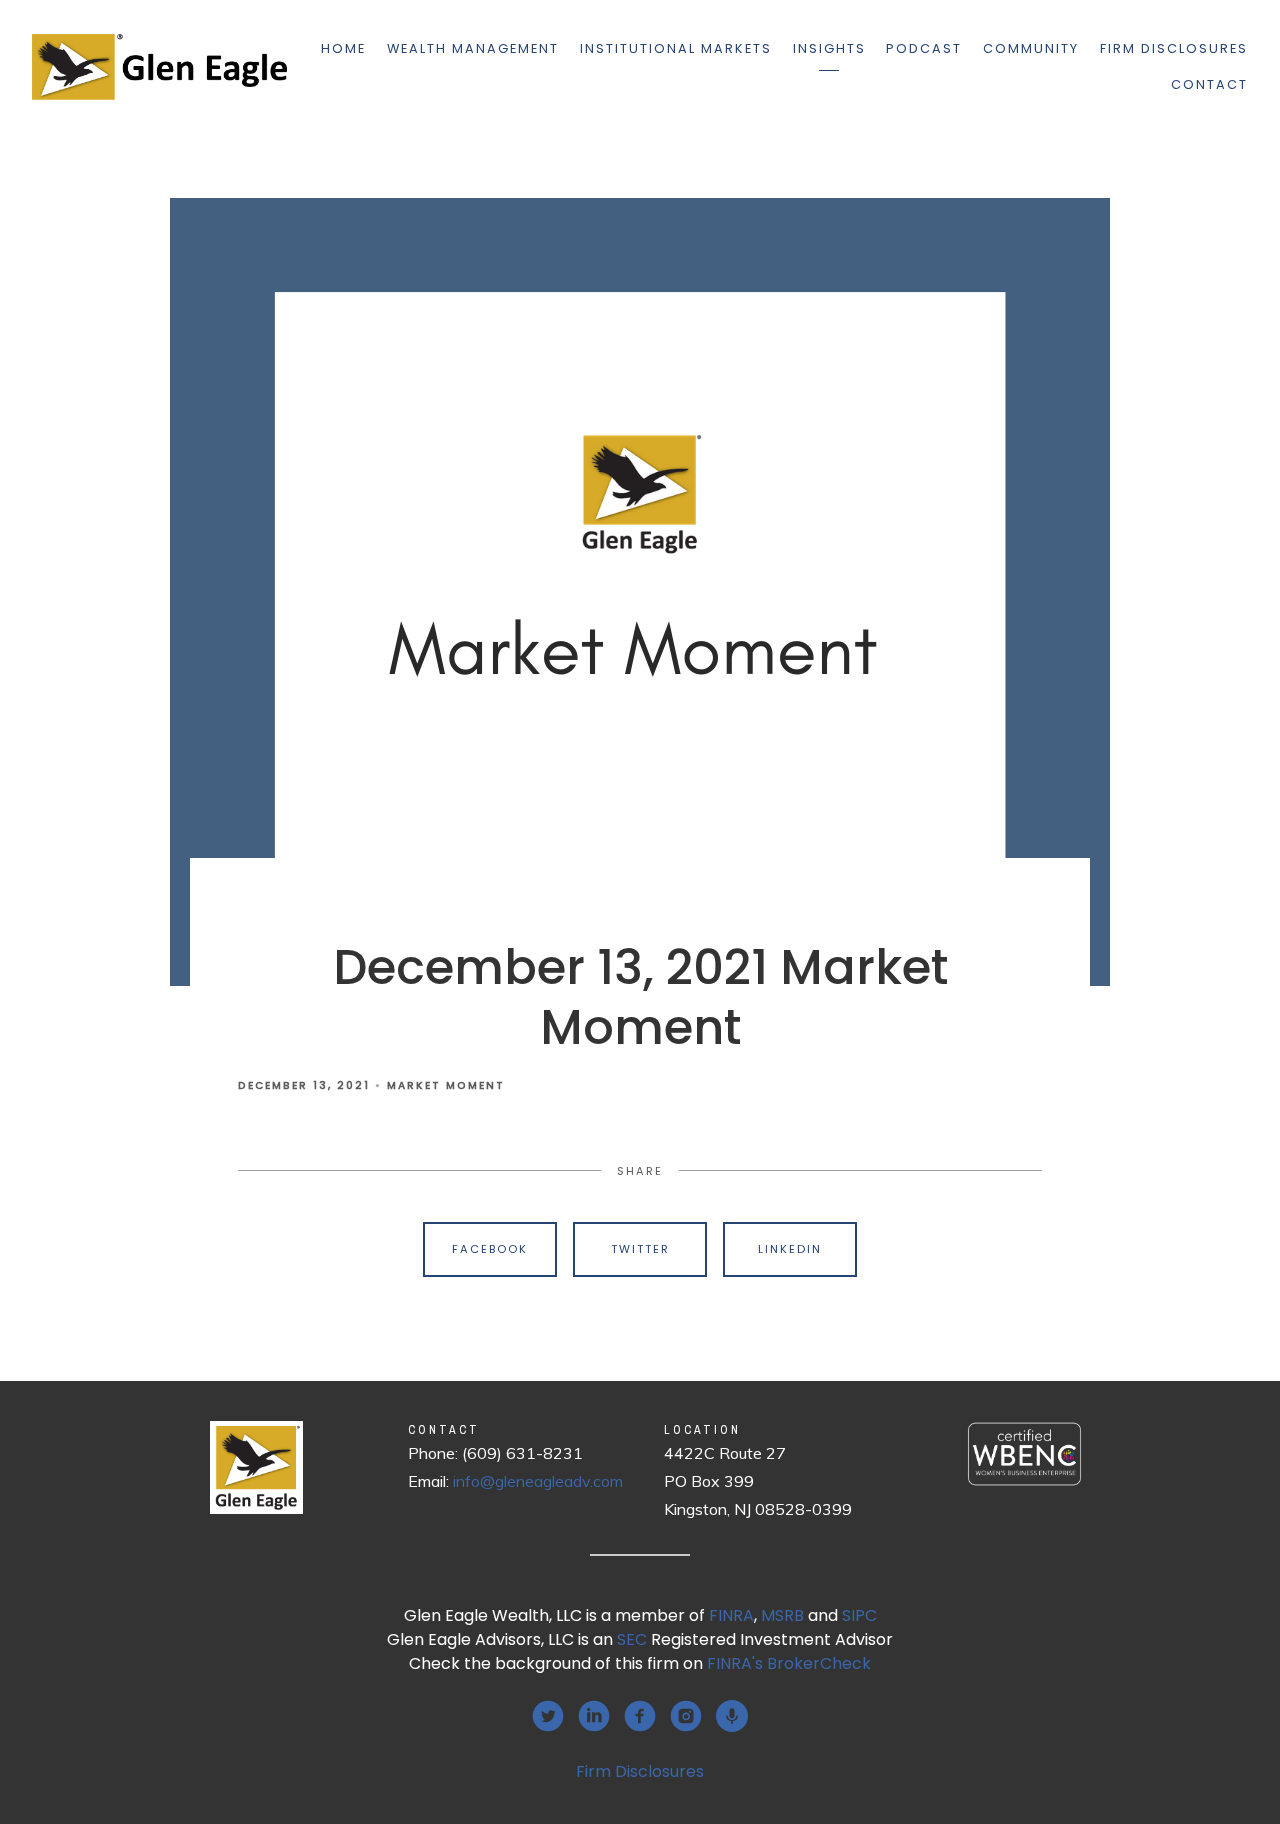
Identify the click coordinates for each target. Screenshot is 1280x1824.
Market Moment (446, 1085)
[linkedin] (594, 1716)
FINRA (731, 1615)
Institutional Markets (676, 48)
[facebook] (640, 1716)
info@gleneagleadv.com (538, 1481)
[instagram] (686, 1716)
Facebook (490, 1249)
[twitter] (548, 1716)
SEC (632, 1639)
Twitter (640, 1249)
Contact (1209, 84)
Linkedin (790, 1249)
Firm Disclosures (1174, 48)
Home (343, 48)
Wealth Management (473, 48)
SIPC (859, 1615)
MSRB (782, 1615)
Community (1031, 48)
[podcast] (732, 1716)
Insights (829, 48)
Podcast (924, 48)
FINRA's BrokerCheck (789, 1663)
